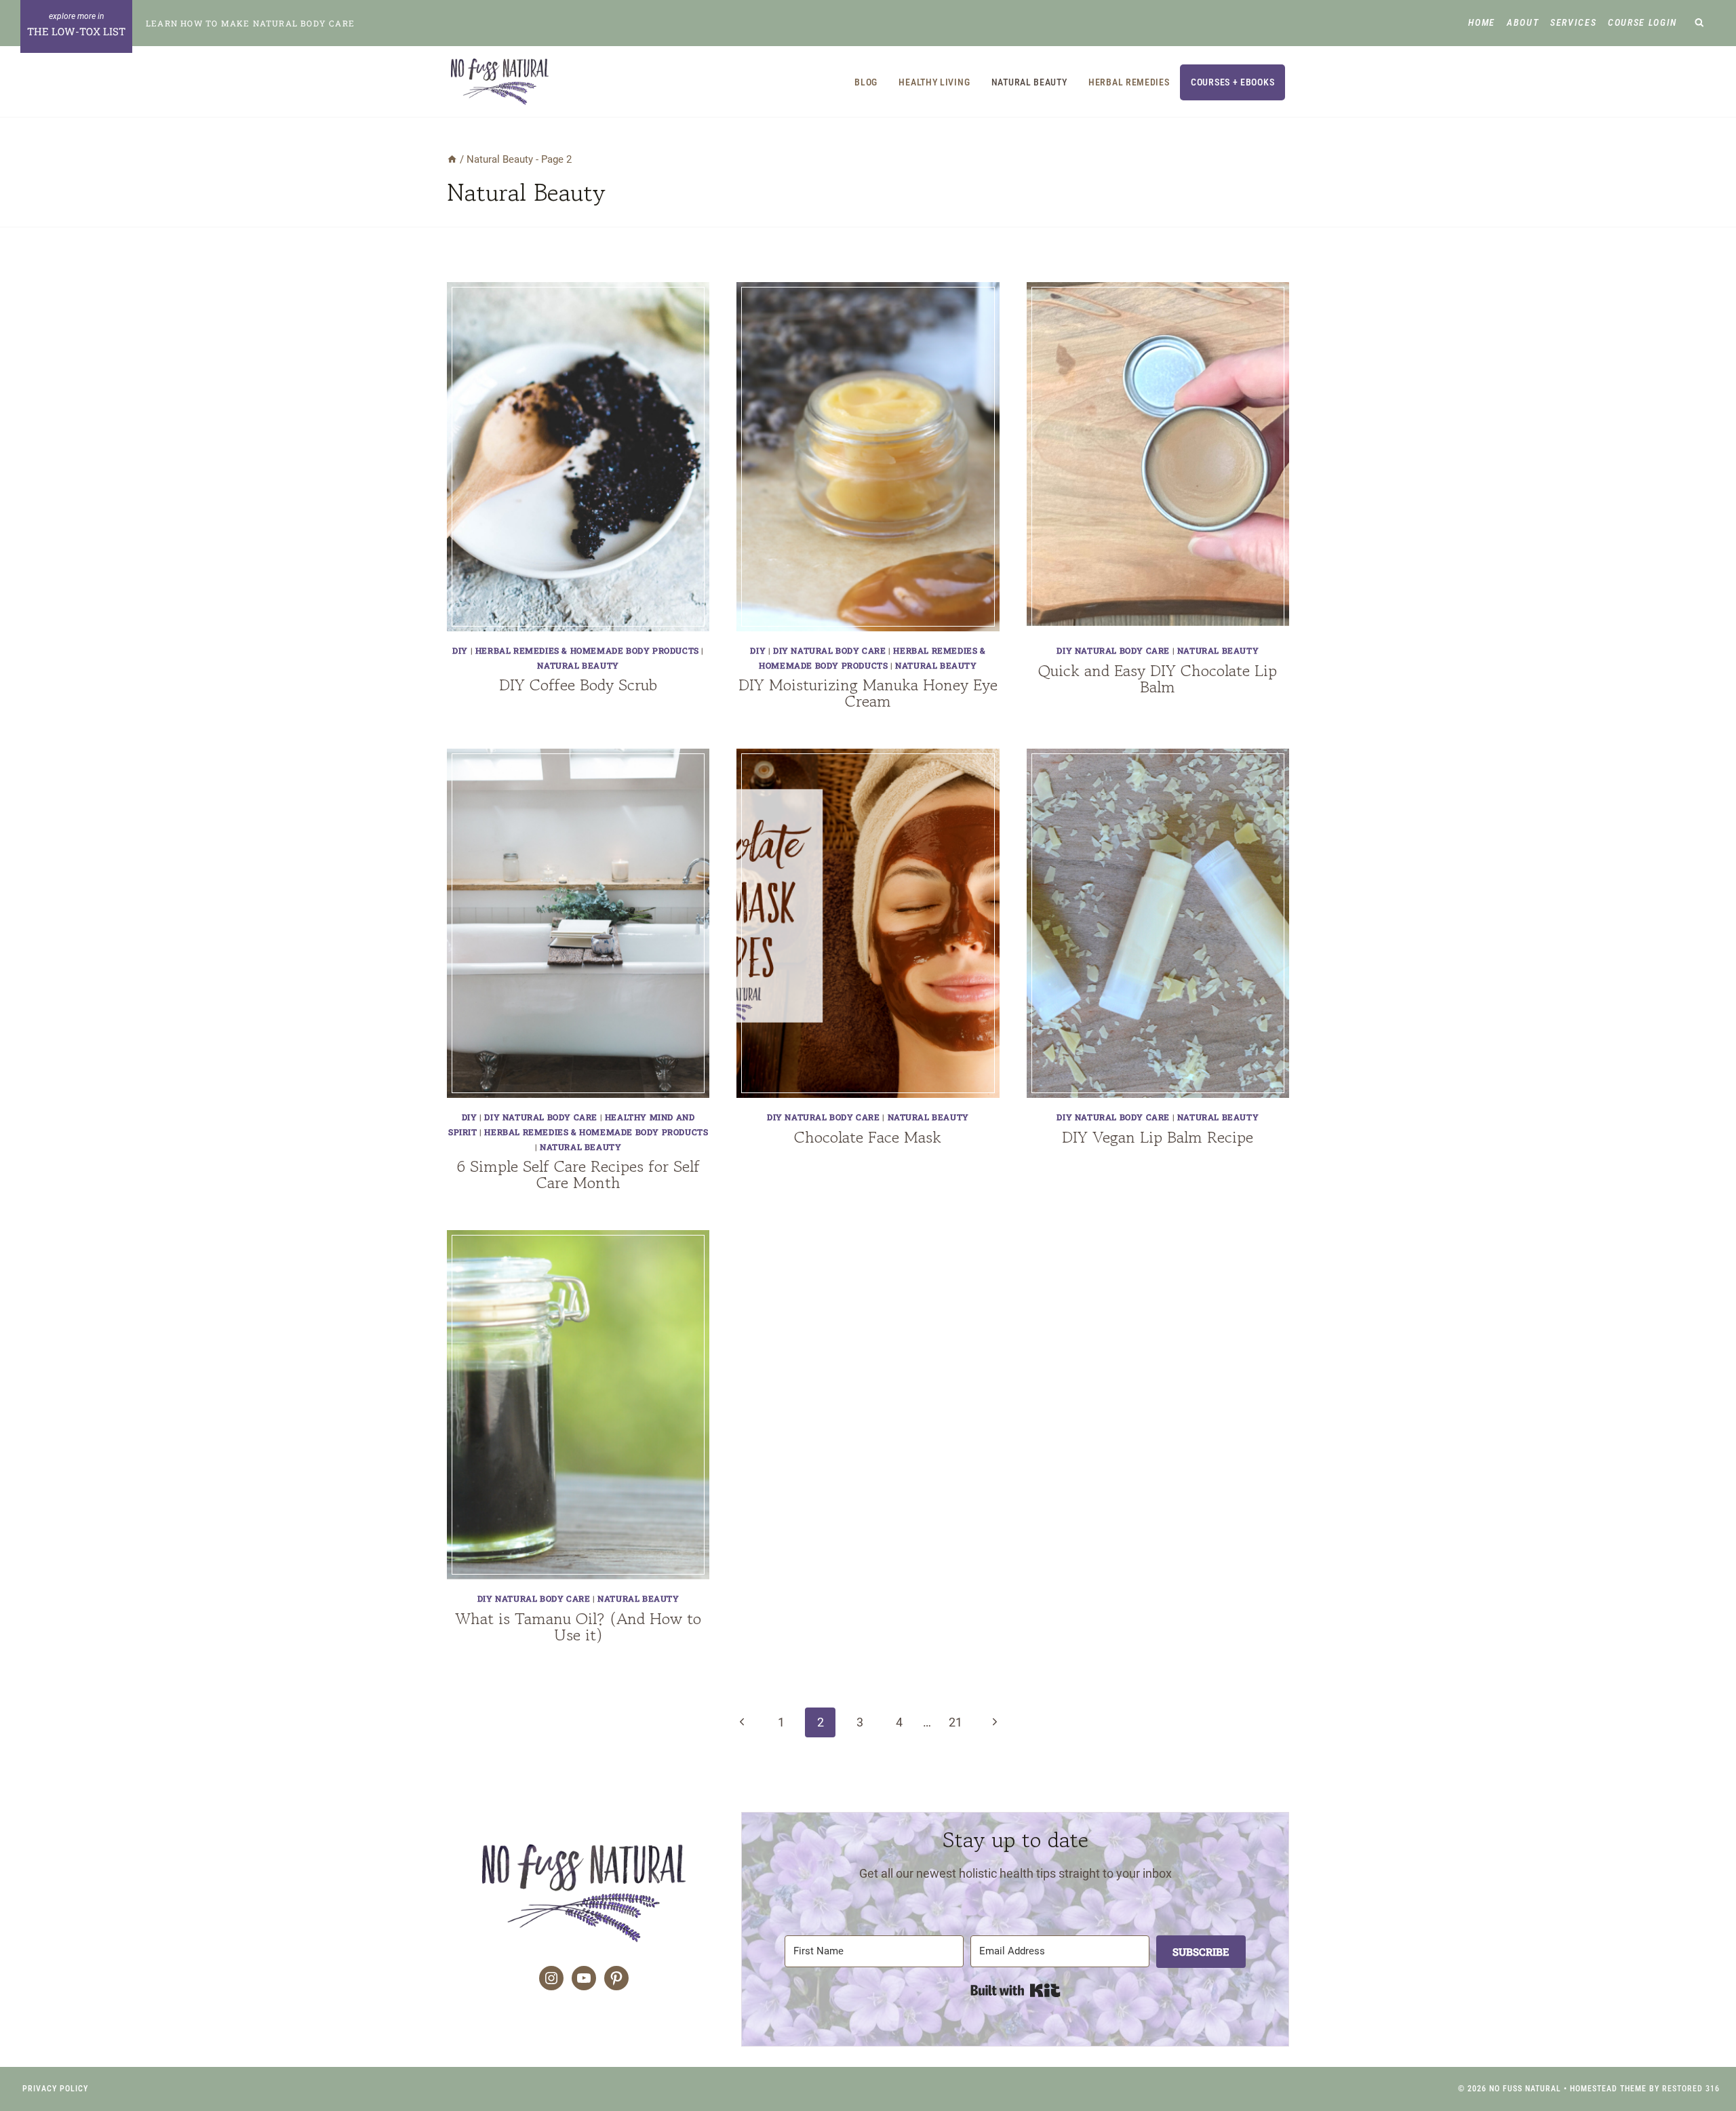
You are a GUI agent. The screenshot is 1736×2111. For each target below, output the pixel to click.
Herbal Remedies (1129, 82)
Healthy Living (934, 82)
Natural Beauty (1029, 82)
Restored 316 (1691, 2089)
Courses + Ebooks (1232, 82)
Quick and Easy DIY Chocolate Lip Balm (1158, 678)
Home (1482, 22)
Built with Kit (1015, 1990)
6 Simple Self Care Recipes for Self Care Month (578, 1174)
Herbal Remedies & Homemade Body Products (587, 650)
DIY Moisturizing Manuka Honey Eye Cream (868, 693)
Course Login (1642, 22)
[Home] (452, 159)
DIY (460, 650)
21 (955, 1722)
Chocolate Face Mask (868, 1137)
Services (1573, 22)
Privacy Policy (55, 2089)
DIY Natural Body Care (830, 650)
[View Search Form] (1700, 23)
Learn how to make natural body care (250, 23)
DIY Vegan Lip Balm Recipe (1158, 1137)
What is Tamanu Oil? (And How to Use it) (578, 1626)
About (1523, 22)
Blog (866, 82)
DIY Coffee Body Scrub (578, 685)
